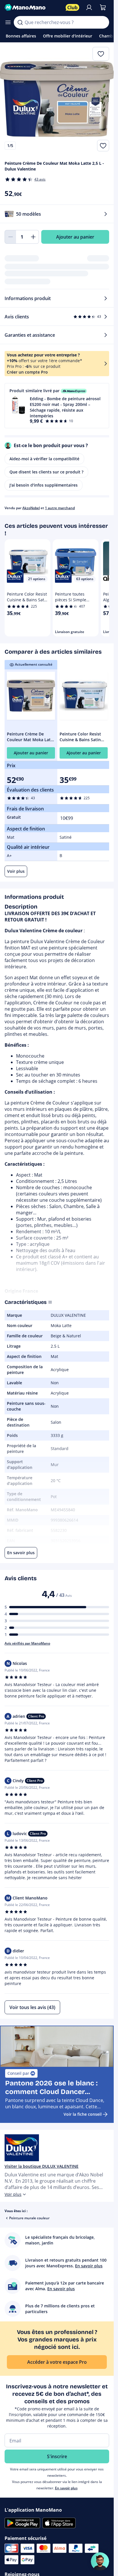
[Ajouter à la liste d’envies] (103, 146)
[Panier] (103, 7)
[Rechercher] (20, 22)
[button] (57, 406)
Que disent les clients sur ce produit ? (46, 472)
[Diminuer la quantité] (10, 237)
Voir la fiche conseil (83, 2114)
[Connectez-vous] (89, 7)
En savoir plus (66, 2488)
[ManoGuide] (100, 2561)
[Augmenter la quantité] (33, 237)
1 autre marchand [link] (60, 508)
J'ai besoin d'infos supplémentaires (44, 485)
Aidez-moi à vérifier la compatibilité (44, 459)
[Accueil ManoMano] (33, 7)
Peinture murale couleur (29, 2218)
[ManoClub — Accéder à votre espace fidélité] (72, 7)
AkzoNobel (31, 508)
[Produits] (8, 22)
